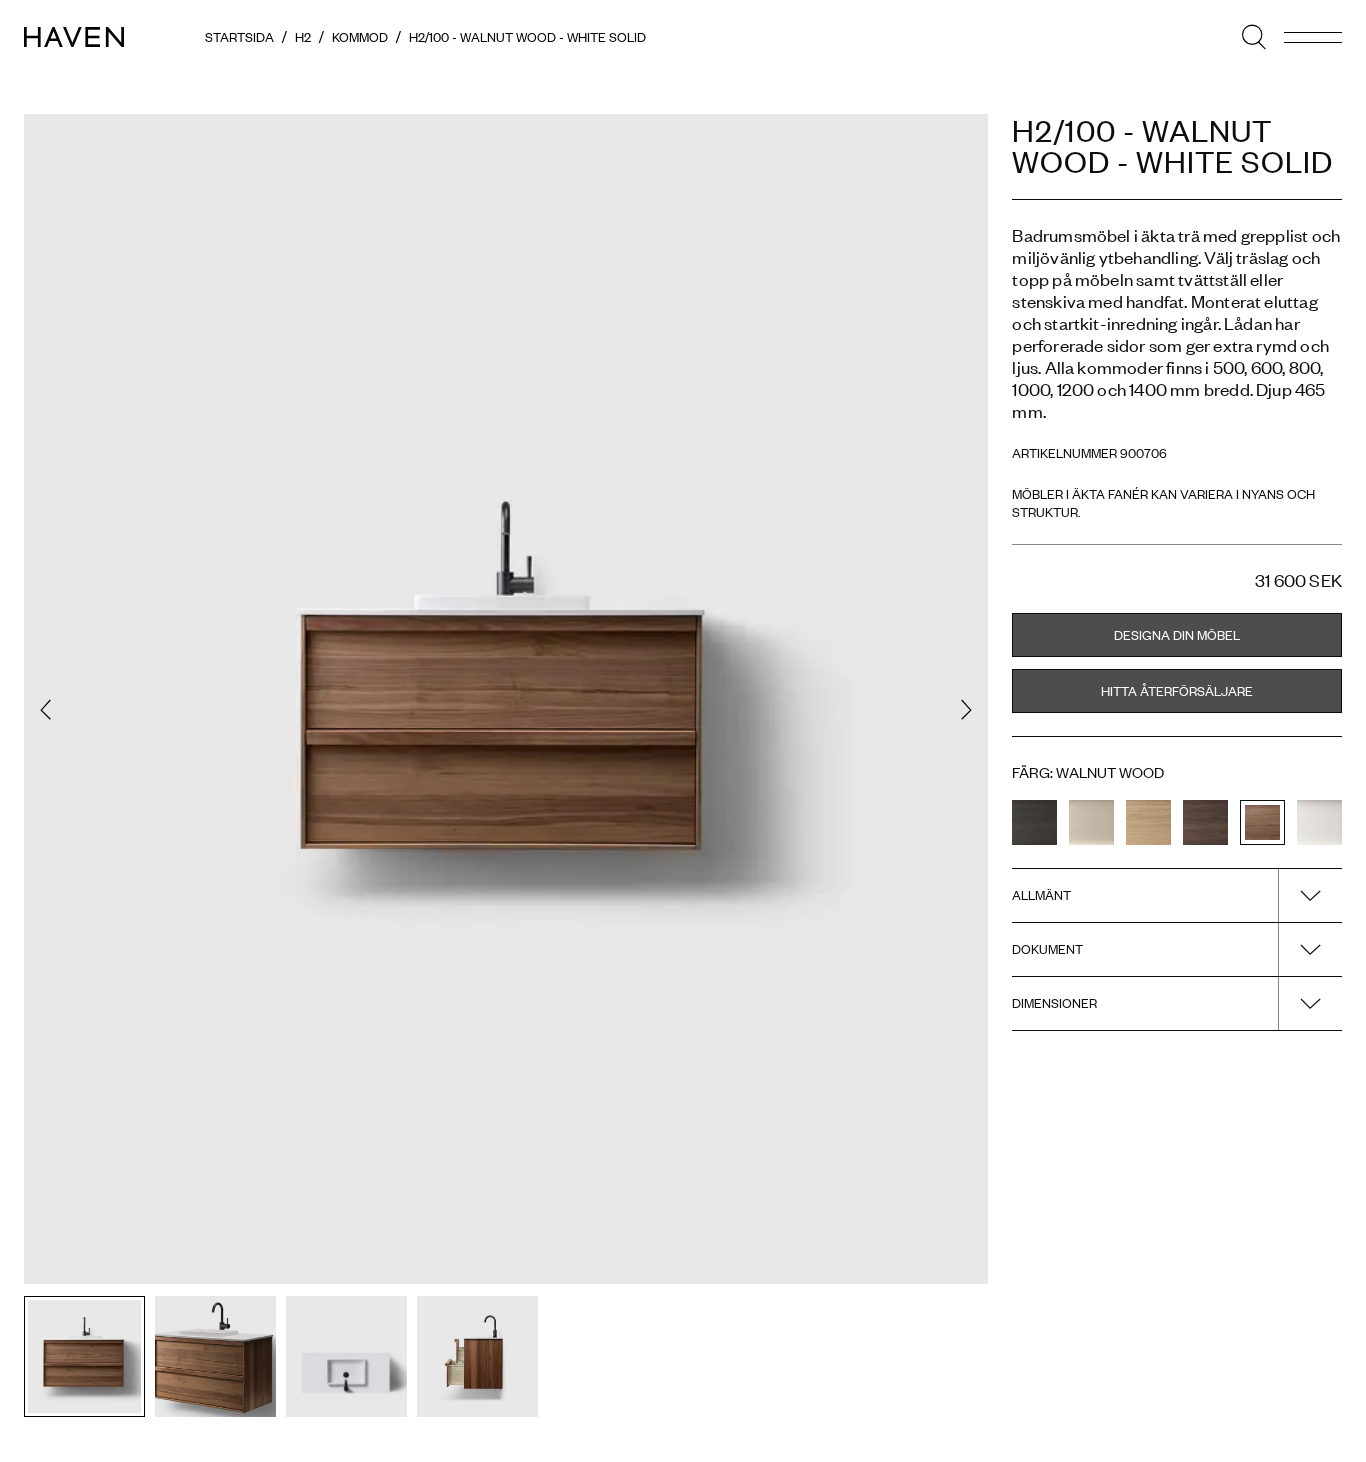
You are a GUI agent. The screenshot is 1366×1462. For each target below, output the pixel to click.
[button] (45, 709)
